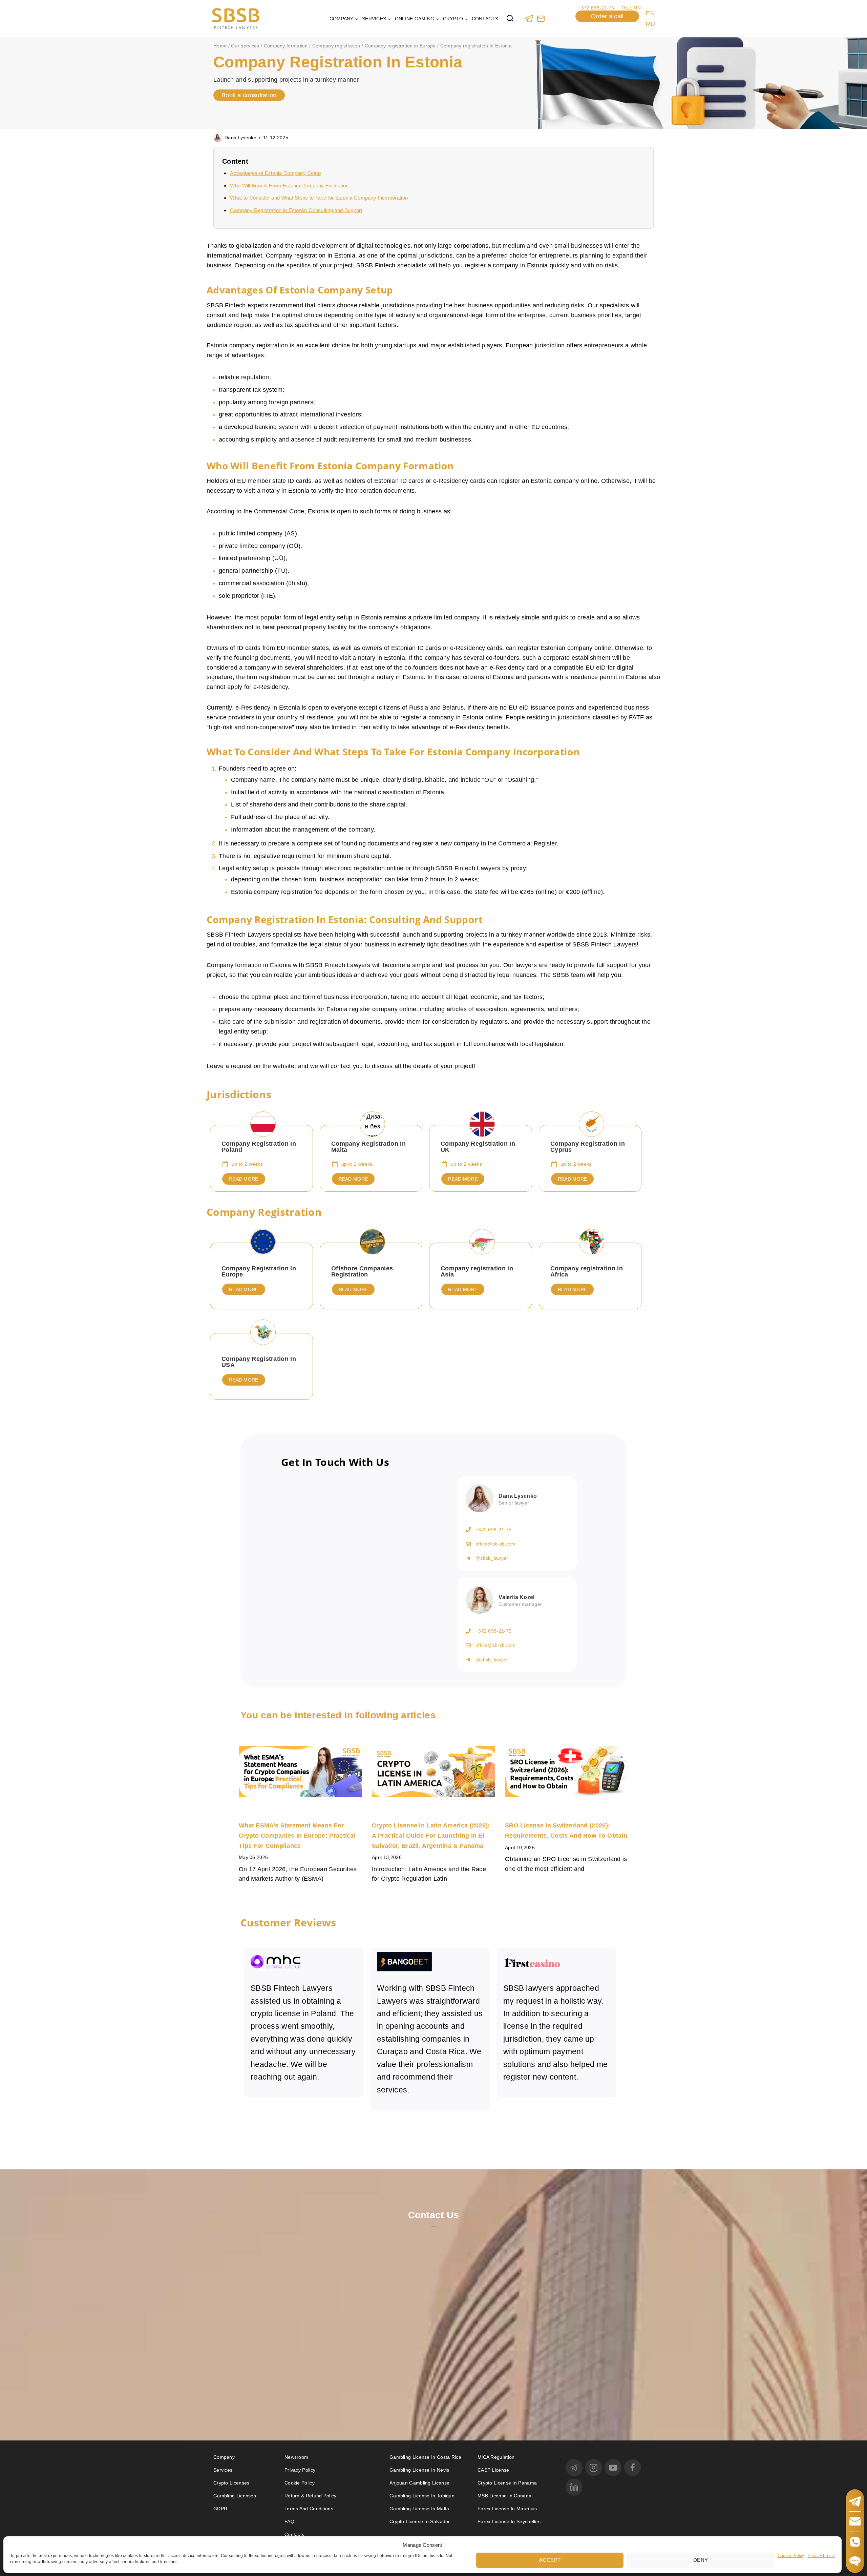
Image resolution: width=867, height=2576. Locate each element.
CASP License (493, 2470)
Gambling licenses (235, 2496)
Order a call (607, 16)
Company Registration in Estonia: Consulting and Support (296, 210)
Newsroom (296, 2457)
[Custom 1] (541, 18)
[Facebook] (633, 2468)
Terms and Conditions (310, 2509)
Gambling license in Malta (419, 2509)
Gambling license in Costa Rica (425, 2457)
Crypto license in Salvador (420, 2521)
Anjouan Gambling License (419, 2483)
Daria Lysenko (240, 138)
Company (224, 2457)
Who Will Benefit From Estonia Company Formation (289, 186)
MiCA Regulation (496, 2457)
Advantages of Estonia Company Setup (275, 173)
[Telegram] (529, 18)
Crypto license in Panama (507, 2483)
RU (650, 24)
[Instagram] (594, 2468)
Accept (550, 2560)
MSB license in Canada (504, 2496)
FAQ (289, 2521)
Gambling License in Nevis (419, 2470)
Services (223, 2470)
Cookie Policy (791, 2555)
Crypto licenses (231, 2483)
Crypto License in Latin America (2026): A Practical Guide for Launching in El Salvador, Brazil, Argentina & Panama (431, 1835)
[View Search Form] (510, 19)
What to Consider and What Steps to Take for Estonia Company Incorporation (319, 198)
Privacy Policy (821, 2555)
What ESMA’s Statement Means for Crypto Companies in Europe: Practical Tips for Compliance (297, 1835)
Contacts (485, 19)
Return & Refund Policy (311, 2496)
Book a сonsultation (249, 95)
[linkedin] (574, 2487)
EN (650, 13)
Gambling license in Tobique (422, 2496)
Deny (701, 2560)
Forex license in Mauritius (507, 2509)
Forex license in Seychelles (509, 2521)
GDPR (220, 2509)
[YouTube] (613, 2468)
